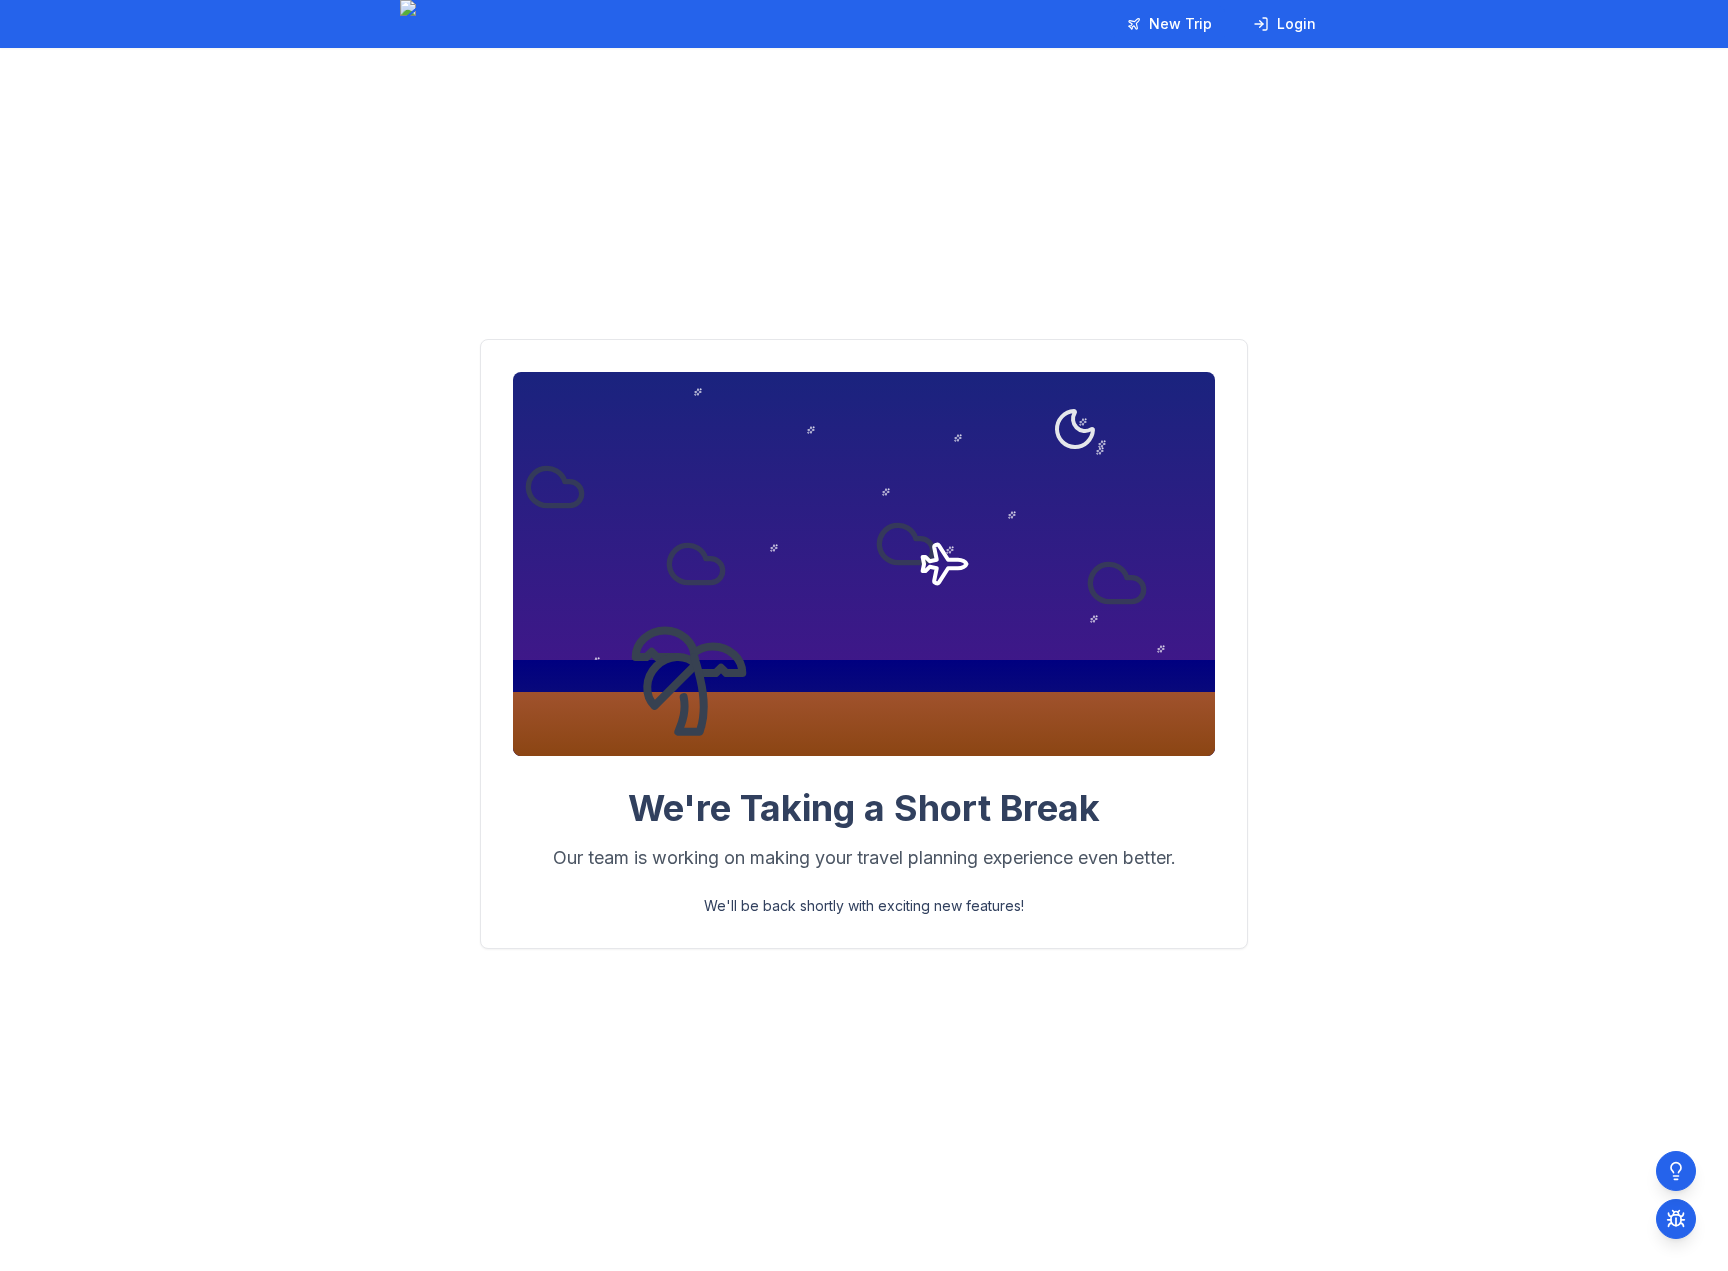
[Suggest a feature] (1676, 1171)
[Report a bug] (1676, 1219)
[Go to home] (472, 24)
